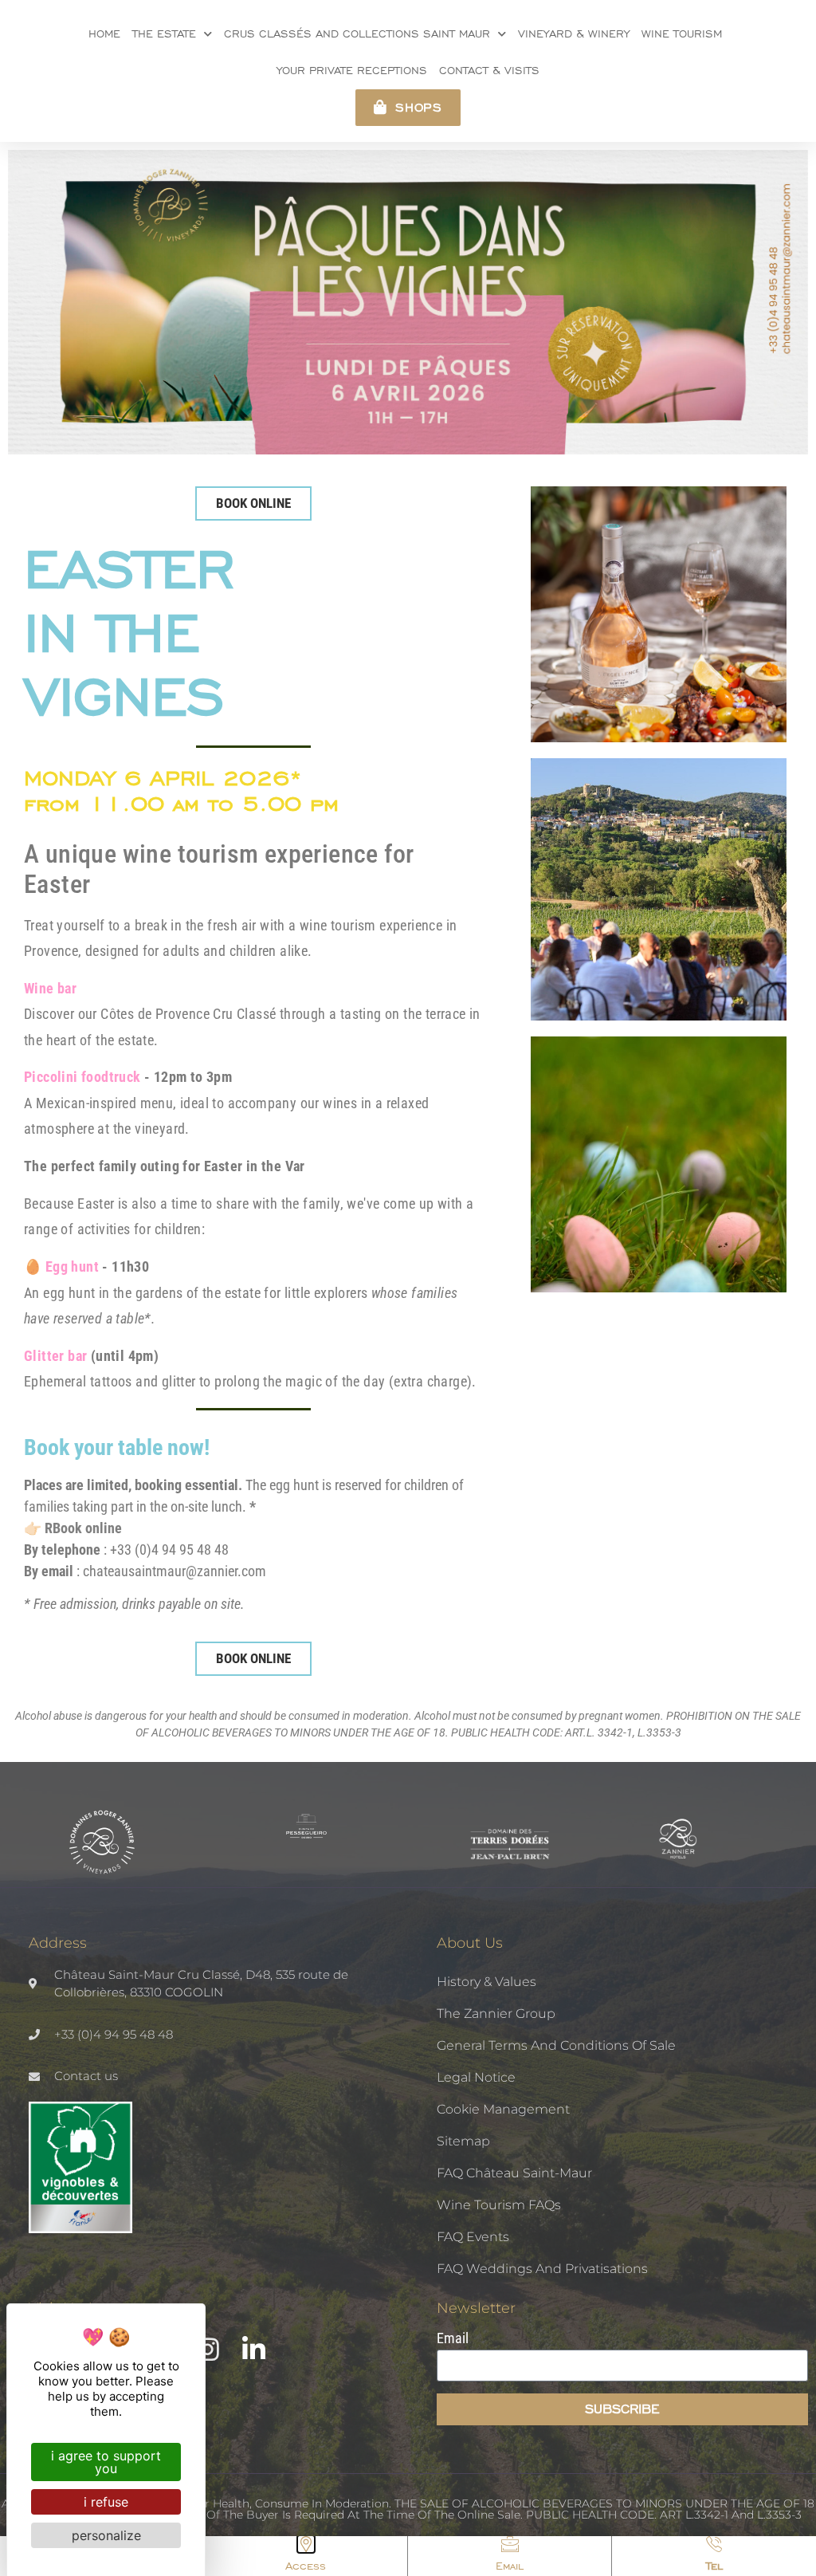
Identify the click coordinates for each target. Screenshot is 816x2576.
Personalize (106, 2535)
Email (510, 2566)
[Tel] (714, 2544)
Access (306, 2566)
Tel (714, 2566)
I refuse (106, 2502)
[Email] (510, 2544)
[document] (408, 1288)
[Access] (306, 2544)
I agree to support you (106, 2462)
